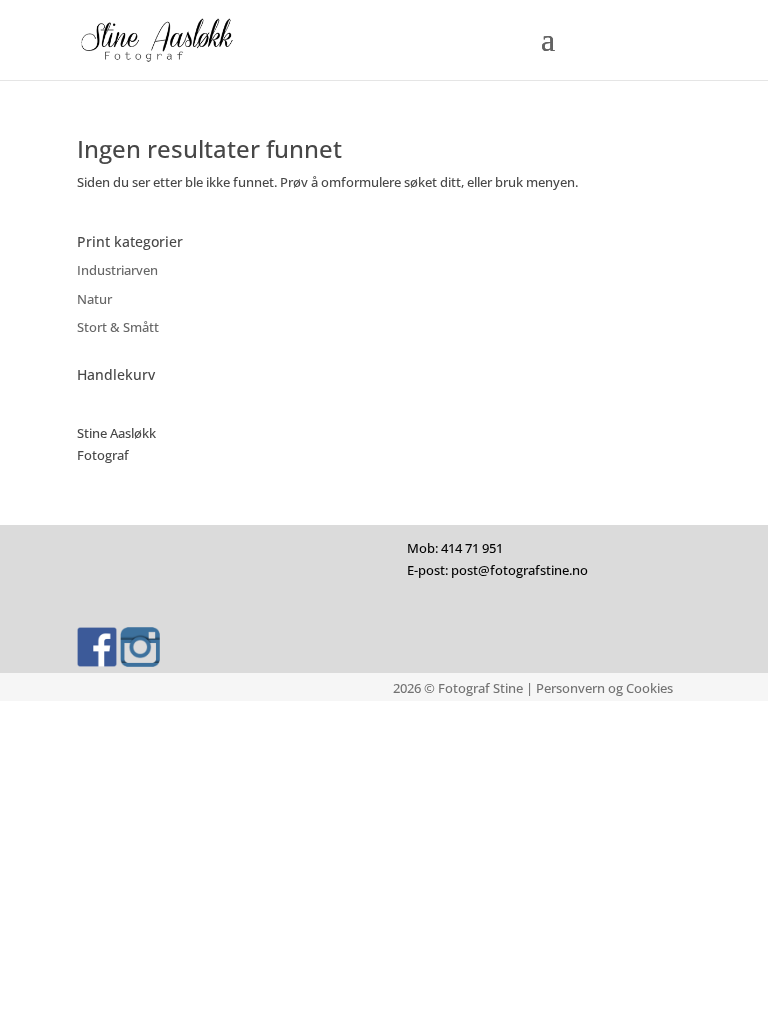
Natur (94, 299)
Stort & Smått (118, 327)
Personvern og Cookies (604, 688)
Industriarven (117, 270)
